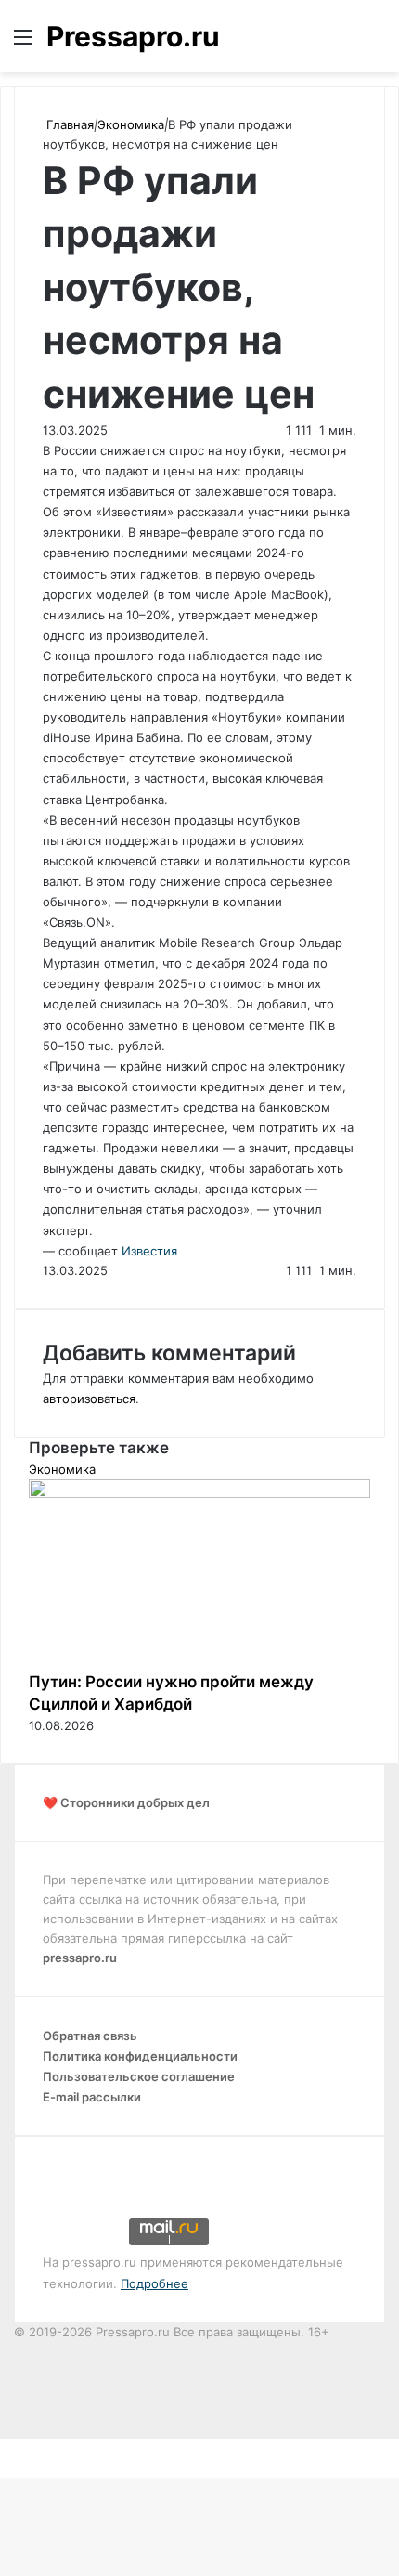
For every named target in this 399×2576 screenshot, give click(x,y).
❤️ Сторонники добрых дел (126, 1802)
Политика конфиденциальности (140, 2056)
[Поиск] (376, 43)
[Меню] (23, 43)
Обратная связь (90, 2036)
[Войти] (343, 43)
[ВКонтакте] (6, 2449)
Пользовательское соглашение (139, 2076)
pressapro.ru (80, 1958)
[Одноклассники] (9, 2449)
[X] (2, 2449)
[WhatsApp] (13, 2449)
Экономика (131, 124)
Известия (149, 1251)
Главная (68, 124)
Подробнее (154, 2283)
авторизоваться (89, 1399)
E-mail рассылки (92, 2097)
